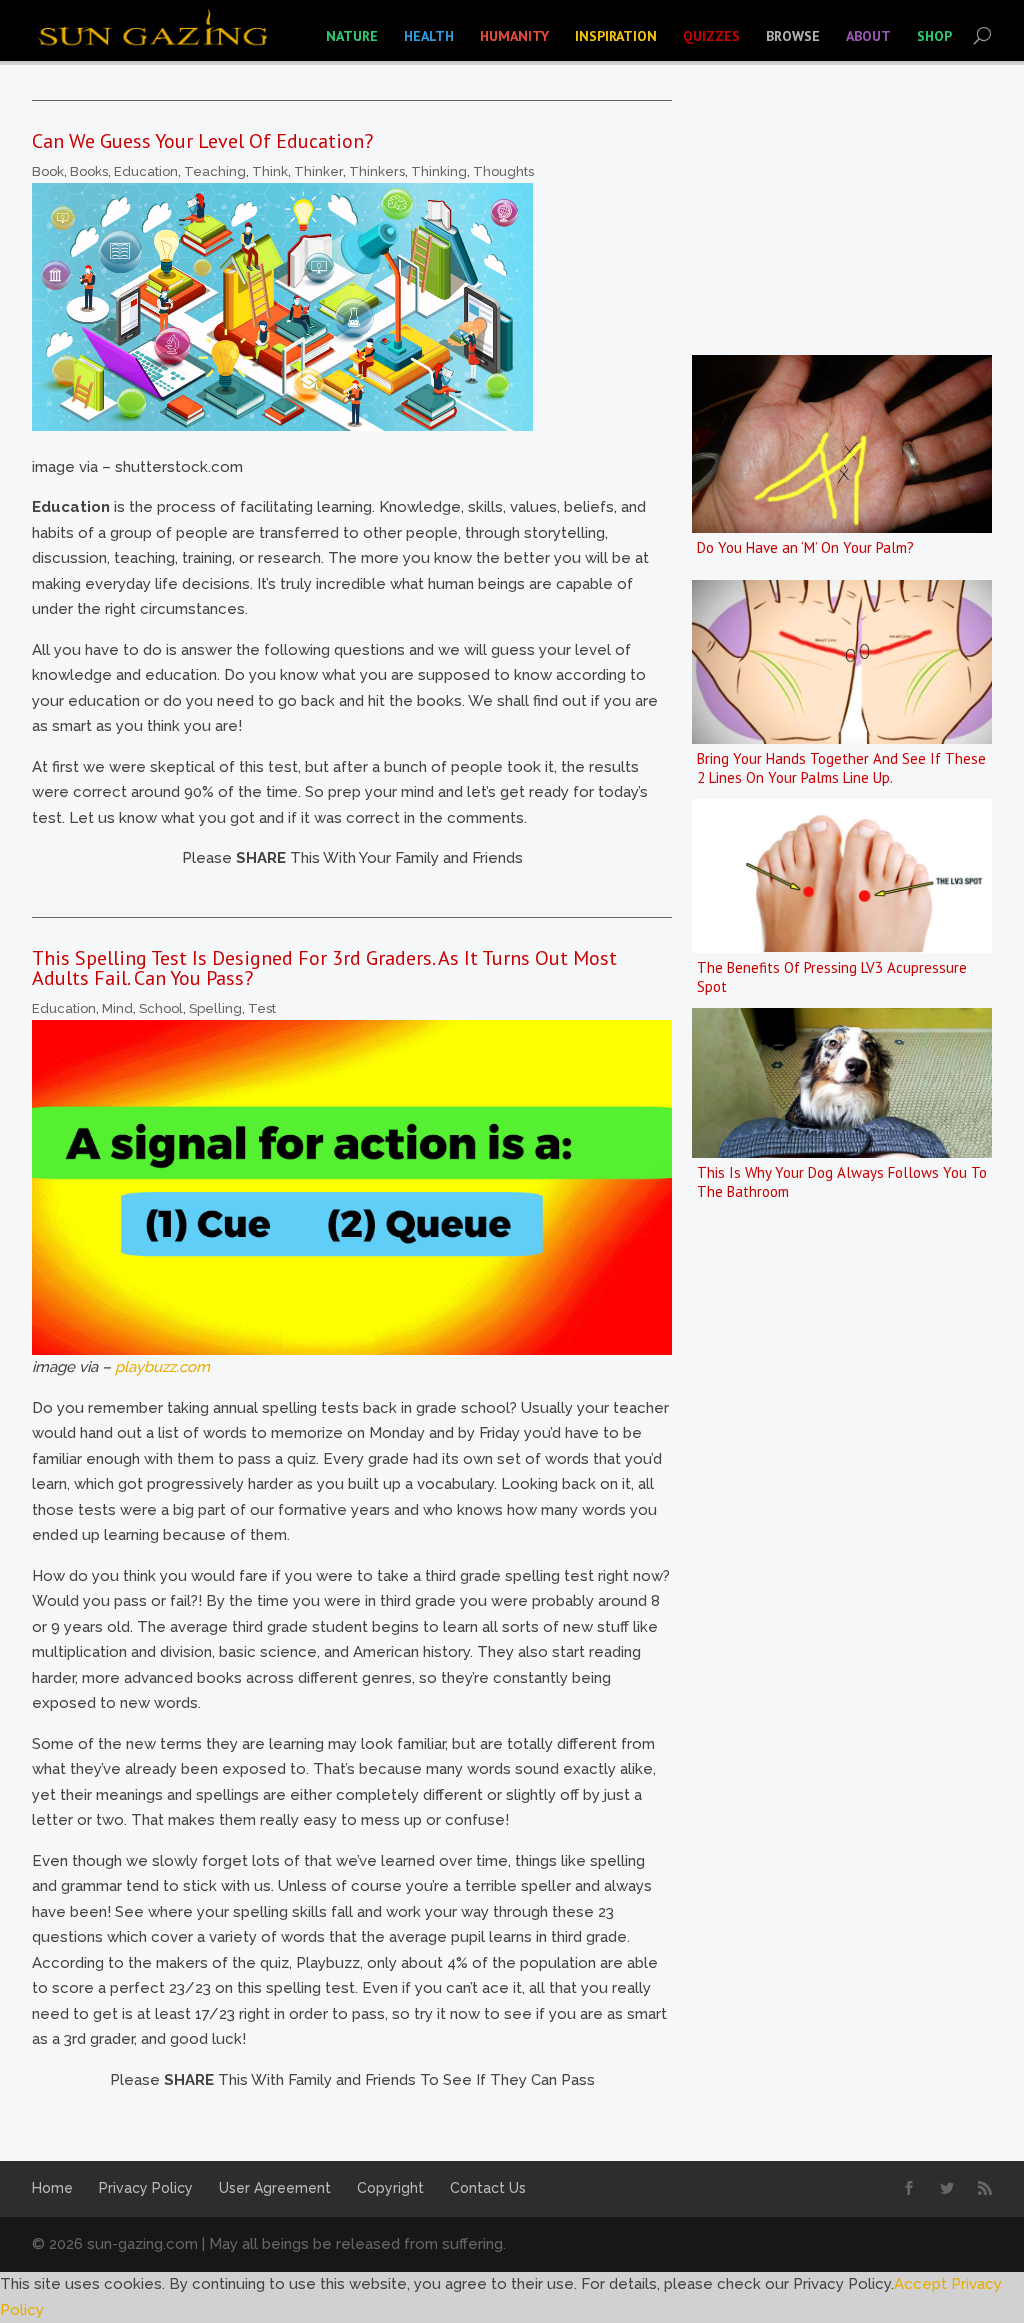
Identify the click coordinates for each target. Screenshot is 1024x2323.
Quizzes (711, 36)
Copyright (390, 2188)
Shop (934, 36)
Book (48, 171)
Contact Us (488, 2188)
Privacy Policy (146, 2188)
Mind (117, 1008)
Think (270, 171)
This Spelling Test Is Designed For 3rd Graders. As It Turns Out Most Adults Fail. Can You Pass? (324, 968)
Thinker (318, 171)
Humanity (514, 36)
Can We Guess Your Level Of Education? (202, 141)
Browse (793, 36)
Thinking (439, 171)
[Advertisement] (842, 1524)
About (868, 36)
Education (146, 171)
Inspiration (616, 36)
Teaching (215, 171)
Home (52, 2188)
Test (262, 1008)
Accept (920, 2284)
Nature (352, 36)
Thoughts (503, 171)
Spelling (215, 1008)
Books (89, 171)
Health (429, 36)
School (161, 1008)
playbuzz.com (162, 1367)
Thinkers (377, 171)
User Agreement (275, 2188)
